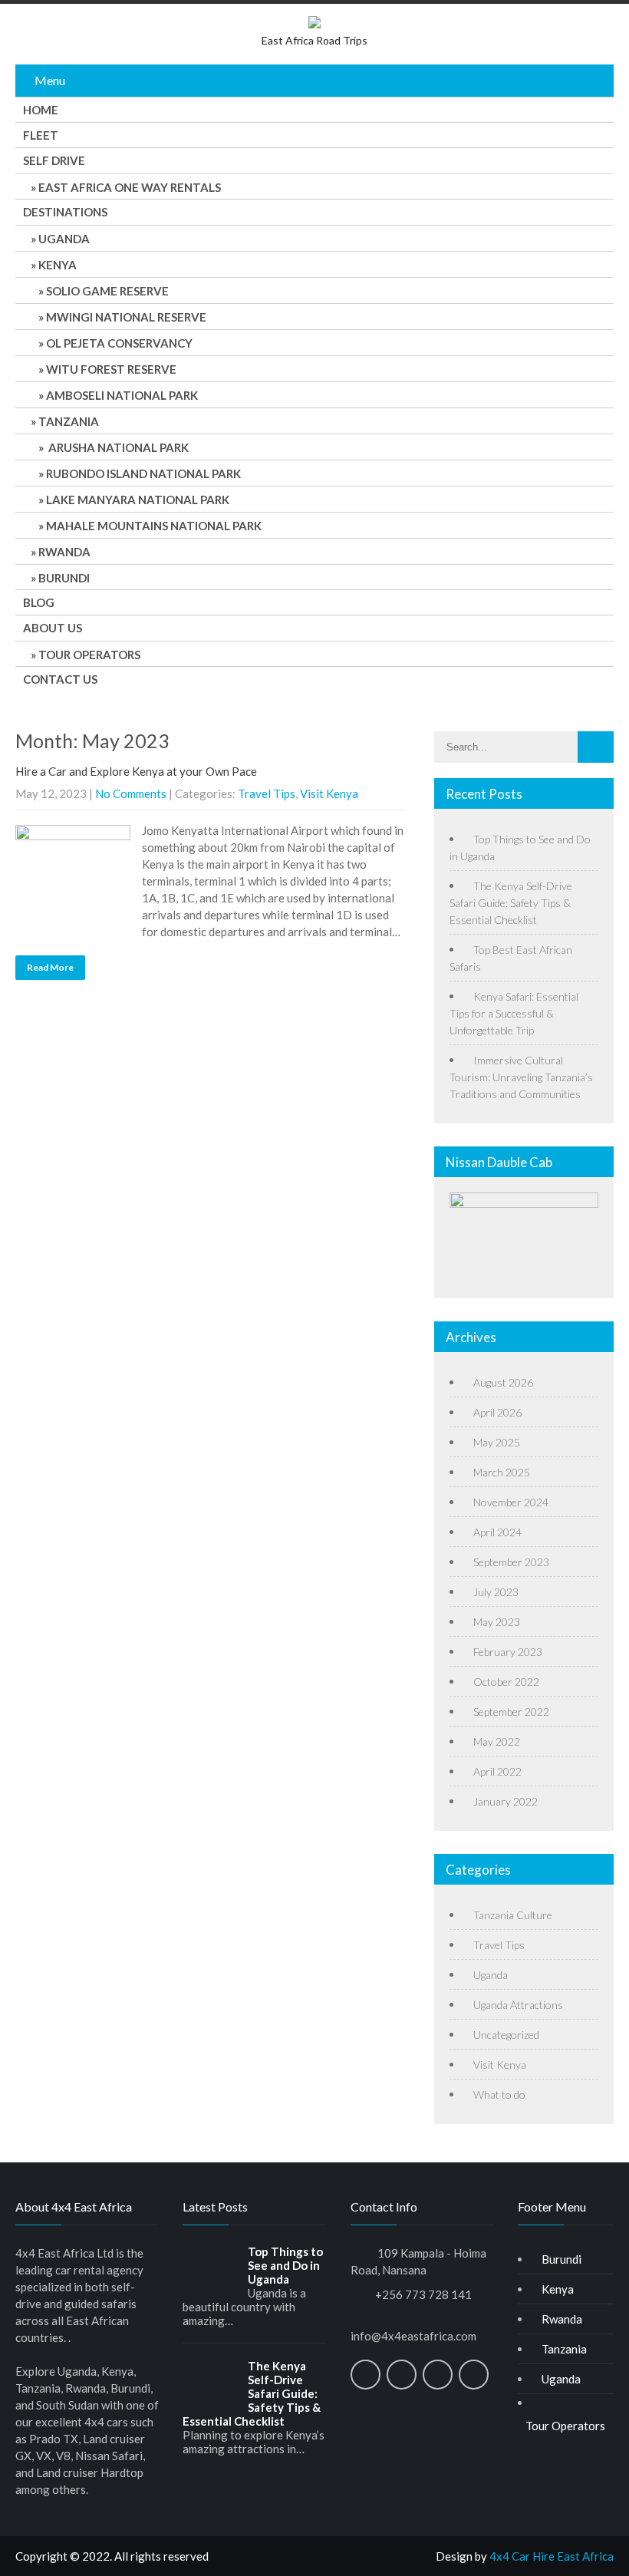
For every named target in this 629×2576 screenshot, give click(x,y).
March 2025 (502, 1472)
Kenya (58, 265)
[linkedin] (438, 2375)
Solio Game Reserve (107, 291)
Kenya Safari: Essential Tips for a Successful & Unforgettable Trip (514, 1013)
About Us (53, 628)
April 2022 (497, 1771)
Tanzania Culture (513, 1915)
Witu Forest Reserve (111, 369)
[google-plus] (474, 2375)
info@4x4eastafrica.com (413, 2336)
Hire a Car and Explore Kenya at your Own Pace (136, 771)
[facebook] (366, 2375)
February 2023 (508, 1652)
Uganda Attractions (518, 2005)
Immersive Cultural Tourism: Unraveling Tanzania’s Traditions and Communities (521, 1077)
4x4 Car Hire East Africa (552, 2556)
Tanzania (69, 421)
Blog (39, 602)
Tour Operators (89, 655)
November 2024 (511, 1502)
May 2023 (497, 1622)
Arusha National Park (117, 447)
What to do (499, 2094)
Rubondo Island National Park (143, 473)
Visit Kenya (329, 793)
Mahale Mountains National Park (154, 526)
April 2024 (497, 1532)
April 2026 (497, 1412)
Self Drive (54, 160)
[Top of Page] (585, 2542)
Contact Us (60, 679)
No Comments (131, 793)
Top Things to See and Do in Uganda (285, 2265)
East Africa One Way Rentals (130, 187)
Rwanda (64, 552)
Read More (50, 967)
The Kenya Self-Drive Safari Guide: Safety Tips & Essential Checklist (511, 903)
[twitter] (402, 2375)
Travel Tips (267, 793)
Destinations (65, 212)
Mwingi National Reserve (126, 317)
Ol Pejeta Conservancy (119, 343)
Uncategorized (506, 2035)
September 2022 (511, 1712)
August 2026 (503, 1382)
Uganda (64, 239)
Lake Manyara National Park (138, 500)
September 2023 (511, 1562)
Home (41, 110)
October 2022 (506, 1682)
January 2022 (506, 1801)
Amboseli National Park (122, 395)
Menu (50, 80)
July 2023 (496, 1592)
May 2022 (497, 1742)
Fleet (41, 135)
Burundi (64, 578)
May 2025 (497, 1442)
